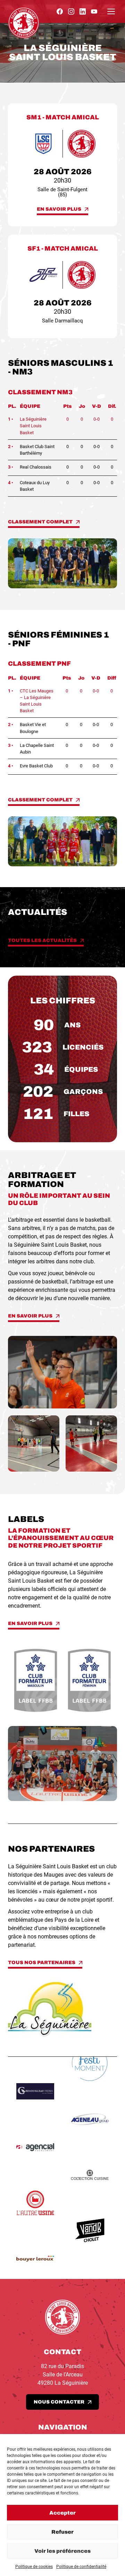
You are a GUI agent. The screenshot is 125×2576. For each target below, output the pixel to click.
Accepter (62, 2513)
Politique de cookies (34, 2567)
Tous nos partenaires (42, 1963)
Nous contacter (59, 2402)
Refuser (62, 2532)
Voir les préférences (62, 2551)
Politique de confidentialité (81, 2567)
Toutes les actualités (42, 940)
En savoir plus (59, 209)
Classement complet (40, 522)
